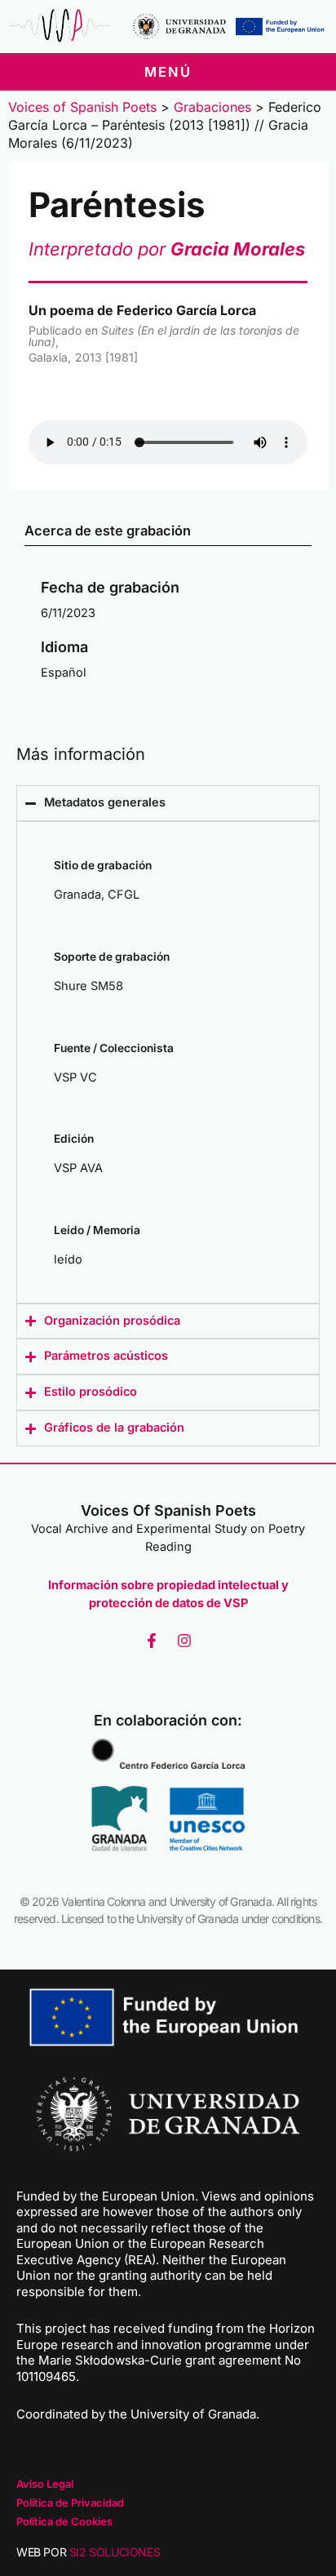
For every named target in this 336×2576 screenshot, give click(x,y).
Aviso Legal (45, 2484)
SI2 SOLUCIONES (115, 2552)
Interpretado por (167, 249)
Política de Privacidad (70, 2503)
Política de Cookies (64, 2521)
